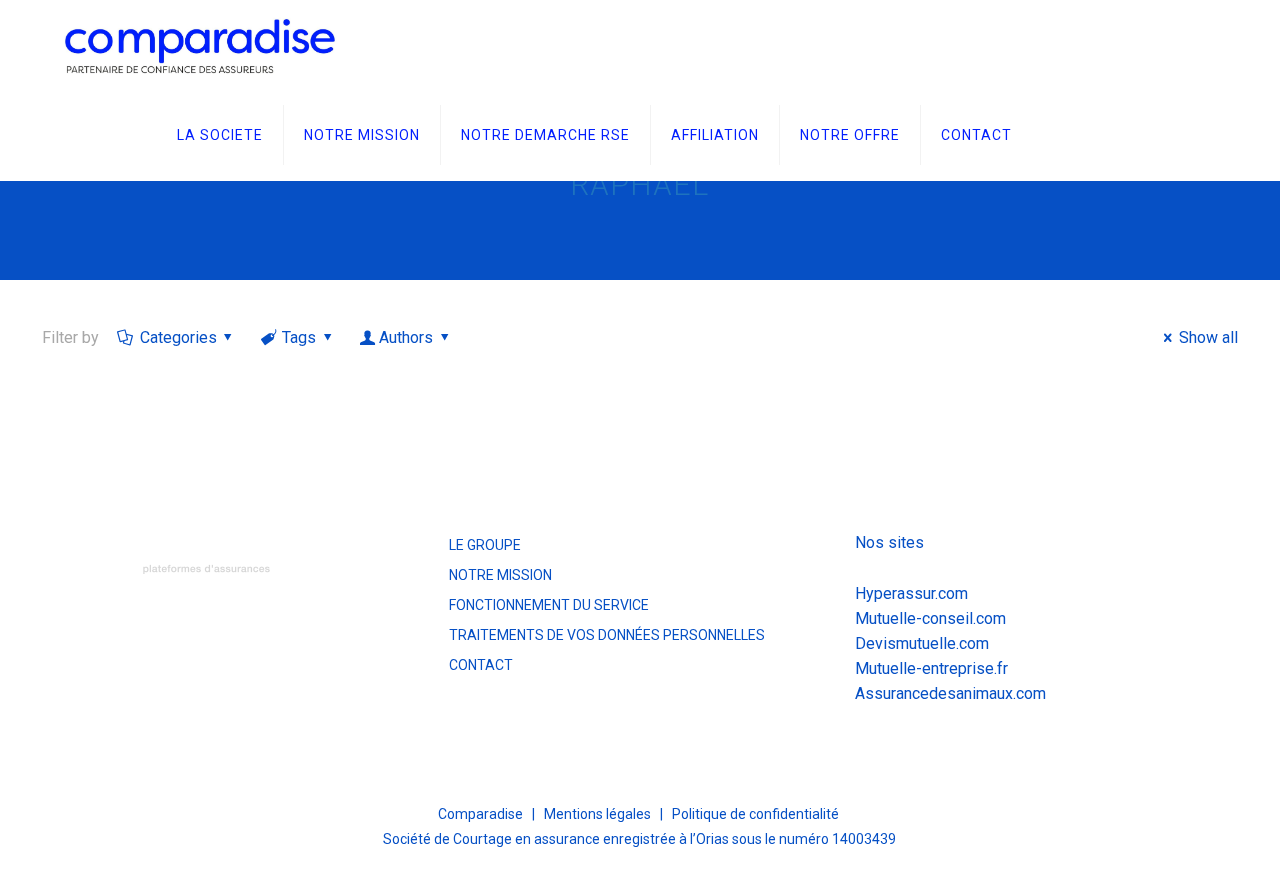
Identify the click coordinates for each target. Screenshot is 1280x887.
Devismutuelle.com (922, 643)
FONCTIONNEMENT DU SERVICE (549, 605)
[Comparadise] (199, 45)
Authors (406, 337)
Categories (178, 337)
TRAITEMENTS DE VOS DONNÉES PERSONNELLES (607, 635)
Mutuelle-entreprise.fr (931, 668)
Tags (299, 337)
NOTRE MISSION (500, 575)
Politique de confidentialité (755, 814)
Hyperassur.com (911, 593)
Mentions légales (597, 814)
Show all (1208, 337)
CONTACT (481, 665)
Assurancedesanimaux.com (950, 693)
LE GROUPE (485, 545)
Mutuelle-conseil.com (930, 618)
